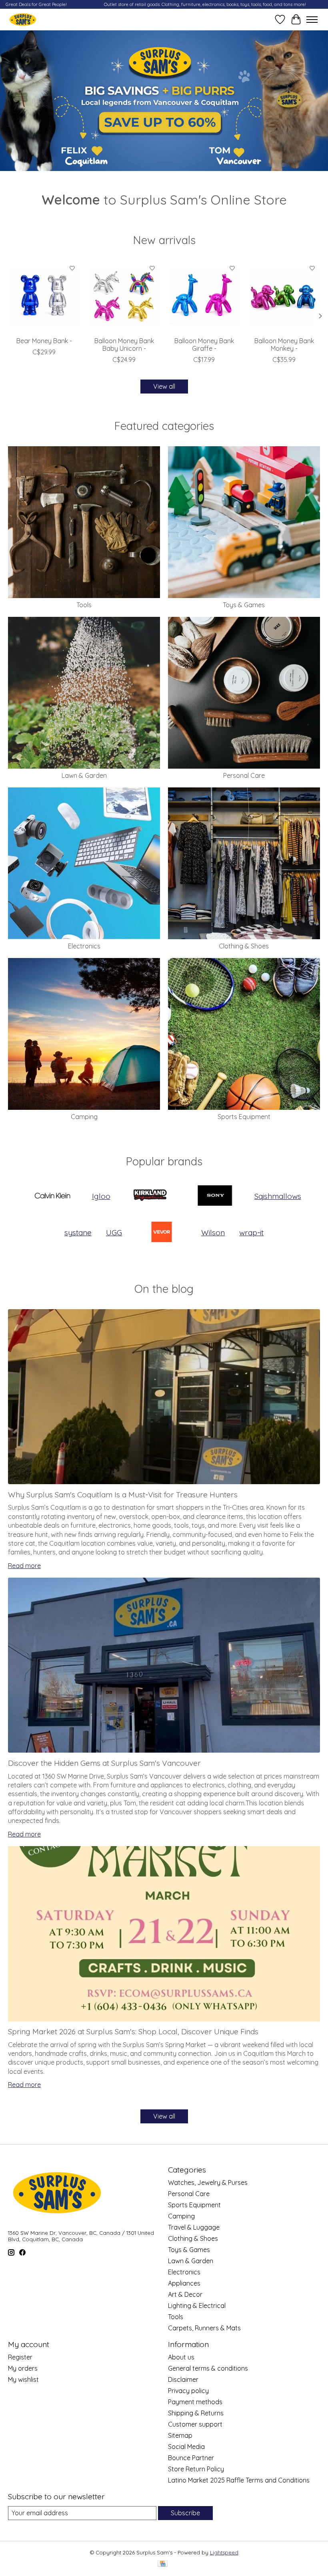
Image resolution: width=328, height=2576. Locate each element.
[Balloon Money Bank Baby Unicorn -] (124, 296)
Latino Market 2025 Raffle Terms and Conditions (239, 2480)
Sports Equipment (244, 1117)
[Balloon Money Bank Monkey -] (284, 296)
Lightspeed (224, 2552)
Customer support (195, 2424)
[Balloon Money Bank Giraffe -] (204, 296)
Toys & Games (244, 605)
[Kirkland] (150, 1196)
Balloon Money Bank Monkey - (284, 345)
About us (181, 2357)
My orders (23, 2368)
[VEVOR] (162, 1233)
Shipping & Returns (196, 2413)
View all (164, 386)
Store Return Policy (196, 2469)
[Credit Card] (163, 2564)
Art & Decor (185, 2294)
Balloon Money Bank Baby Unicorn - (124, 345)
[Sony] (215, 1196)
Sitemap (180, 2435)
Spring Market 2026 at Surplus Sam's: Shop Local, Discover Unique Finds (133, 2031)
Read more (24, 1566)
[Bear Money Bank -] (44, 296)
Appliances (184, 2283)
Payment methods (195, 2402)
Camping (84, 1117)
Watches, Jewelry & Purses (208, 2182)
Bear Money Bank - (44, 341)
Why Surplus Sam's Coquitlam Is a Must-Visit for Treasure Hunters (123, 1495)
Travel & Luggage (194, 2227)
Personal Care (244, 775)
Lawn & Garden (84, 775)
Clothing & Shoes (244, 946)
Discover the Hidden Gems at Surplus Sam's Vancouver (104, 1763)
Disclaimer (183, 2379)
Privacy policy (188, 2391)
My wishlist (23, 2379)
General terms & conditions (208, 2368)
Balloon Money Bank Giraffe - (204, 345)
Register (20, 2357)
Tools (84, 605)
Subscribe (185, 2513)
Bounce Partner (191, 2458)
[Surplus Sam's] (23, 19)
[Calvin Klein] (52, 1196)
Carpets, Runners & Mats (204, 2328)
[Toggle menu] (312, 20)
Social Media (186, 2447)
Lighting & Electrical (197, 2306)
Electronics (84, 946)
